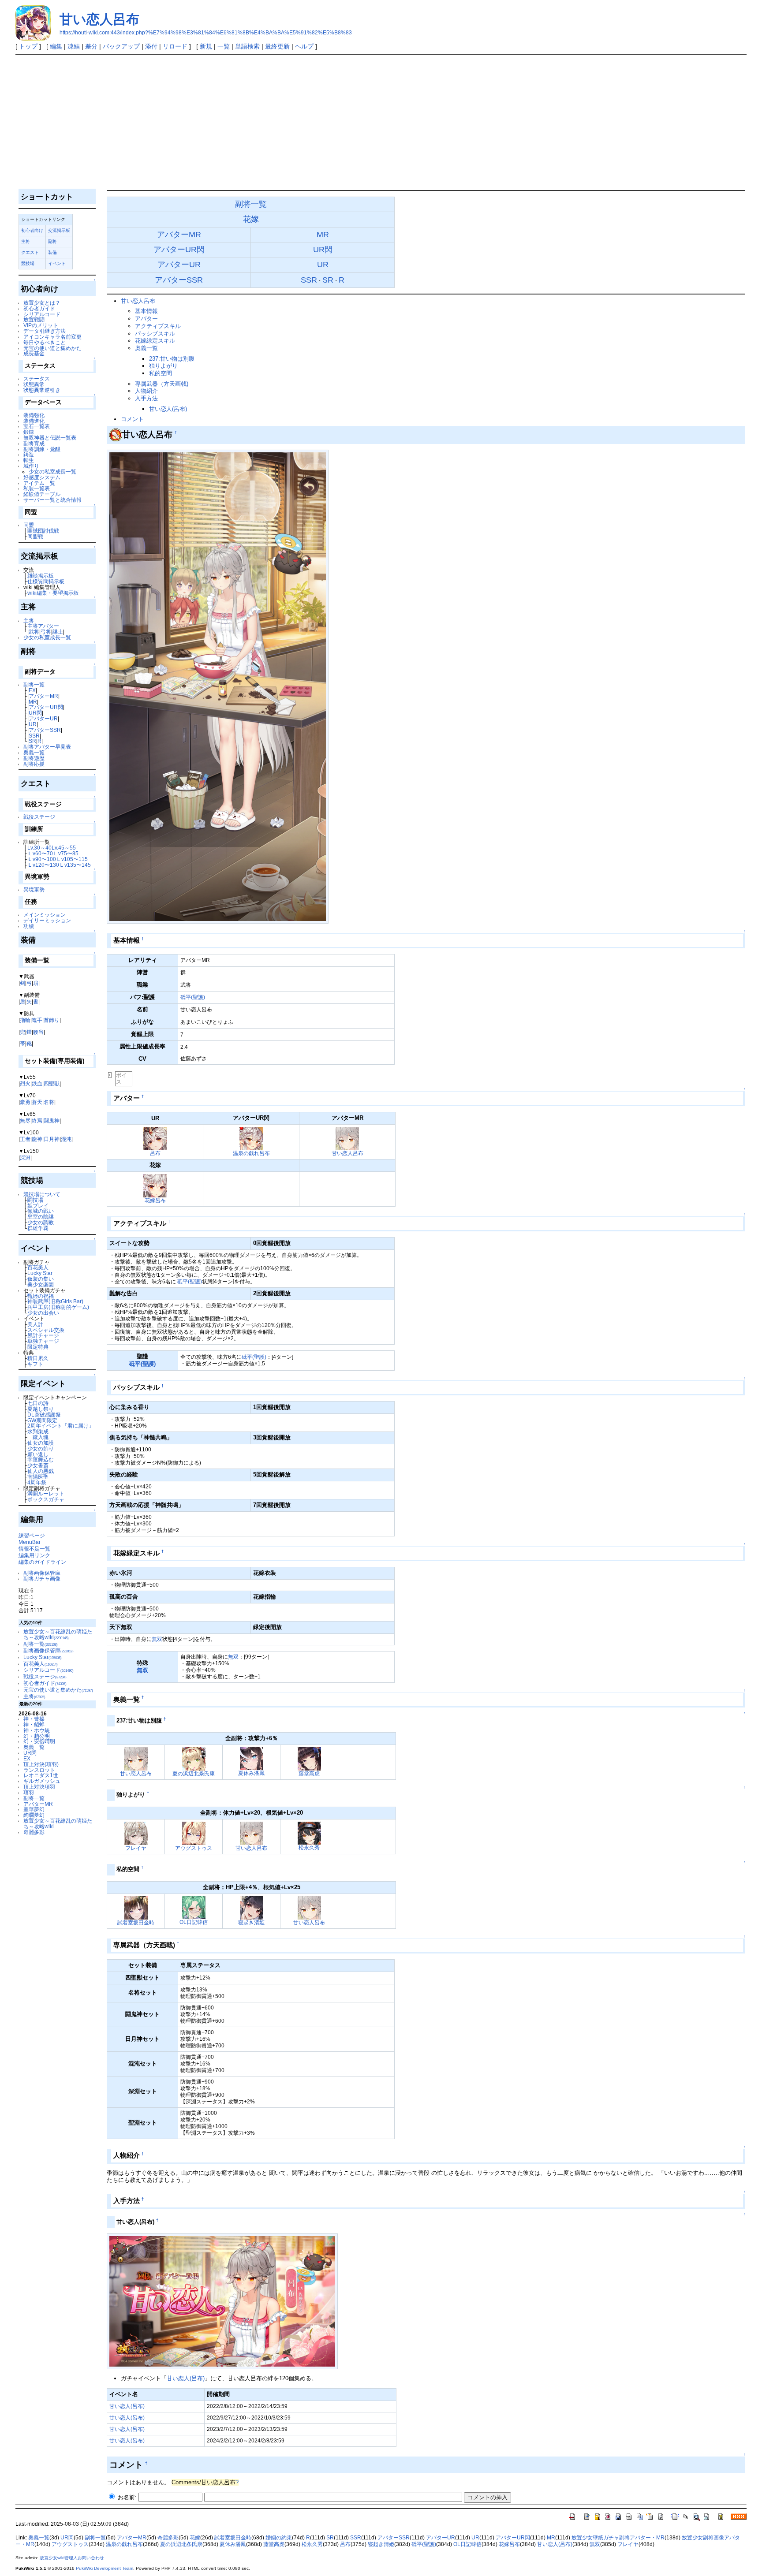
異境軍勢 (34, 889)
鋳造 (29, 454)
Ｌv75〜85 (66, 853)
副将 (52, 241)
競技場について (42, 1194)
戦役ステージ (39, 817)
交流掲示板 (59, 230)
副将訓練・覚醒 (42, 449)
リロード (175, 46)
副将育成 (34, 443)
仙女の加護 (41, 1443)
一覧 (224, 46)
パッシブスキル (155, 334)
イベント (57, 263)
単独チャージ (43, 1341)
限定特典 (38, 1347)
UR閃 (35, 713)
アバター (146, 319)
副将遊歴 (34, 758)
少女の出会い (43, 1313)
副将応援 (34, 764)
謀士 (58, 632)
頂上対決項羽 (39, 1787)
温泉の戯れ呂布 (251, 1153)
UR (33, 724)
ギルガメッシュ (42, 1781)
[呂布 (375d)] (155, 1138)
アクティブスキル (158, 326)
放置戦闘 (34, 319)
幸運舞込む (41, 1459)
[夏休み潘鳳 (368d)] (252, 1758)
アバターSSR (45, 730)
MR (33, 702)
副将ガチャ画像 (42, 1579)
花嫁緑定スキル (155, 341)
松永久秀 (309, 1847)
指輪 (25, 1020)
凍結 (74, 46)
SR (32, 741)
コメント (132, 419)
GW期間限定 (42, 1420)
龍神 (37, 1139)
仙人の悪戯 (41, 1471)
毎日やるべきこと (45, 342)
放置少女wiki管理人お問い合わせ (72, 2558)
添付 (151, 46)
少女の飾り (41, 1448)
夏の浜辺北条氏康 (194, 1773)
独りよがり (163, 366)
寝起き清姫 (251, 1922)
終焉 (37, 1120)
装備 (52, 252)
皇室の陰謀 (41, 1217)
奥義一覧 (34, 752)
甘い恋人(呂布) (168, 409)
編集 (56, 46)
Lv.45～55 (64, 848)
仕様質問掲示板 (46, 581)
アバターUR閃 (46, 707)
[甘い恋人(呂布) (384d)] (222, 2301)
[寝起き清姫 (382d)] (252, 1907)
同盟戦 (35, 536)
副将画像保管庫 (42, 1573)
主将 (26, 241)
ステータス (37, 378)
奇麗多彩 (34, 1832)
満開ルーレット (46, 1493)
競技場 (28, 263)
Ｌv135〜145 (75, 865)
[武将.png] (116, 434)
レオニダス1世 (41, 1775)
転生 (29, 460)
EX (32, 690)
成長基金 (34, 353)
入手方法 (146, 398)
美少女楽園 (41, 1284)
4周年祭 (37, 1482)
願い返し (38, 1454)
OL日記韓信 (194, 1922)
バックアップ (121, 46)
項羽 (29, 1792)
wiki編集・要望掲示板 (53, 593)
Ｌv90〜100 (42, 859)
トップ (28, 46)
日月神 (52, 1139)
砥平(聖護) (193, 997)
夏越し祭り (41, 1409)
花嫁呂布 (155, 1200)
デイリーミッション (47, 920)
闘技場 (35, 1200)
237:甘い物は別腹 (172, 359)
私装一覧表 (37, 488)
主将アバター (43, 626)
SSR (34, 736)
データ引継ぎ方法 (45, 331)
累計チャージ (43, 1335)
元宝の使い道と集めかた (52, 348)
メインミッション (45, 915)
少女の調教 (41, 1222)
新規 (206, 46)
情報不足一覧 (34, 1549)
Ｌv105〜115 (72, 859)
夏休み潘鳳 (251, 1773)
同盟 (29, 525)
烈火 (25, 1083)
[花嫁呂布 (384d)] (155, 1185)
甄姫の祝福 (41, 1296)
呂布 (155, 1153)
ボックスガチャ (46, 1499)
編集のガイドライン (42, 1562)
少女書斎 (38, 1465)
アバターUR (43, 718)
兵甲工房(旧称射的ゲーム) (58, 1307)
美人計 (35, 1324)
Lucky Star (40, 1273)
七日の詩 (38, 1403)
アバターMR (43, 696)
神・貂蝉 (34, 1724)
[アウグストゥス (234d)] (194, 1832)
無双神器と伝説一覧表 (50, 438)
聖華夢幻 (34, 1809)
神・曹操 (34, 1719)
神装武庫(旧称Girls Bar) (55, 1301)
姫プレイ (38, 1206)
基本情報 (146, 311)
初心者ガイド (39, 308)
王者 (25, 1139)
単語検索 (247, 46)
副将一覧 (34, 684)
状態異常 (34, 384)
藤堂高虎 (309, 1773)
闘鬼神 (52, 1120)
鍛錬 (29, 432)
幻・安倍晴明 (39, 1741)
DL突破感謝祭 (44, 1415)
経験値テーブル (42, 494)
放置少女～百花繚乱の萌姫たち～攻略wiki (58, 1634)
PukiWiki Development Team (105, 2568)
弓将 (46, 632)
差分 (91, 46)
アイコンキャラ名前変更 (52, 337)
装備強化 (34, 415)
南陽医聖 (38, 1477)
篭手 (37, 1020)
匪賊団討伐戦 (43, 531)
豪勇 (25, 1102)
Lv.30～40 (39, 848)
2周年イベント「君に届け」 (61, 1426)
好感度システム (42, 477)
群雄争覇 (38, 1228)
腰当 (38, 1032)
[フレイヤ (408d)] (136, 1832)
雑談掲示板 (41, 576)
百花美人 (38, 1267)
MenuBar (30, 1542)
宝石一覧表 (37, 426)
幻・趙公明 (37, 1736)
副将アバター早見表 (47, 747)
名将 (49, 1102)
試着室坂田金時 (136, 1922)
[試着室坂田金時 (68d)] (136, 1907)
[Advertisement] (381, 121)
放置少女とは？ (42, 303)
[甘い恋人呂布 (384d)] (347, 1138)
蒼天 (37, 1102)
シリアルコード (42, 314)
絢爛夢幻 (34, 1815)
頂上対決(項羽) (41, 1764)
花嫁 (251, 219)
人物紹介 (146, 391)
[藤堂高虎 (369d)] (309, 1758)
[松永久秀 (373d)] (309, 1832)
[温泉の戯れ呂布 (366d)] (251, 1138)
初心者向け (32, 230)
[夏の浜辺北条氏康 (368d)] (194, 1758)
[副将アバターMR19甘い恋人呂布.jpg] (218, 686)
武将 (34, 632)
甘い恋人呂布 (99, 19)
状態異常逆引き (42, 390)
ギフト (35, 1364)
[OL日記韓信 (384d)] (194, 1907)
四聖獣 (52, 1083)
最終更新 (277, 46)
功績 (29, 926)
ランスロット (39, 1770)
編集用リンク (34, 1555)
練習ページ (32, 1535)
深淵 (25, 1158)
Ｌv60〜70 (40, 853)
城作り (31, 466)
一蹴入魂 (38, 1437)
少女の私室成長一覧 (52, 472)
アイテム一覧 (39, 483)
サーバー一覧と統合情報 (52, 500)
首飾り (52, 1020)
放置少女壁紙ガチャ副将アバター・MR (618, 2538)
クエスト (30, 252)
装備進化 (34, 421)
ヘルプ (304, 46)
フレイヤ (136, 1848)
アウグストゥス (194, 1848)
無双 (157, 1639)
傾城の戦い (41, 1211)
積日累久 (38, 1358)
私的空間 (161, 373)
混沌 (66, 1139)
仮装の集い (41, 1279)
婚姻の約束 (279, 2538)
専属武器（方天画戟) (162, 384)
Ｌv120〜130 (43, 865)
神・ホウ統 (37, 1730)
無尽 (25, 1120)
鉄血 (37, 1083)
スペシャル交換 (46, 1330)
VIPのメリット (41, 325)
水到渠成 (38, 1431)
